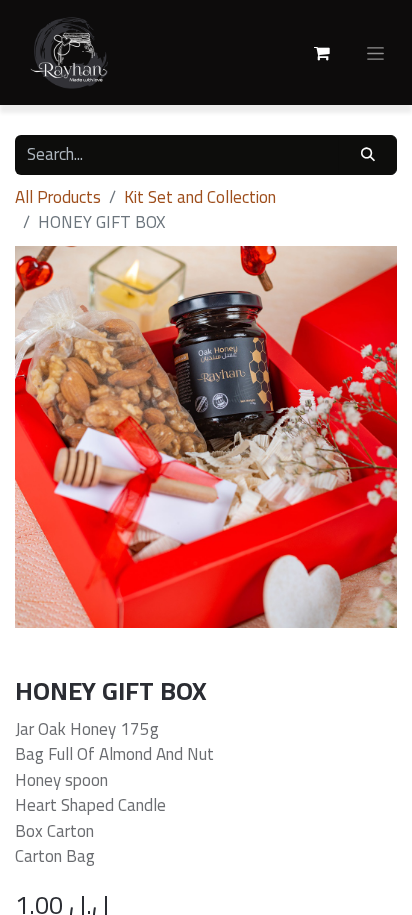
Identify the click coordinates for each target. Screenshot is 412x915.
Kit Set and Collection (200, 197)
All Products (58, 197)
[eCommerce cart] (322, 53)
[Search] (368, 155)
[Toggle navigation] (375, 53)
